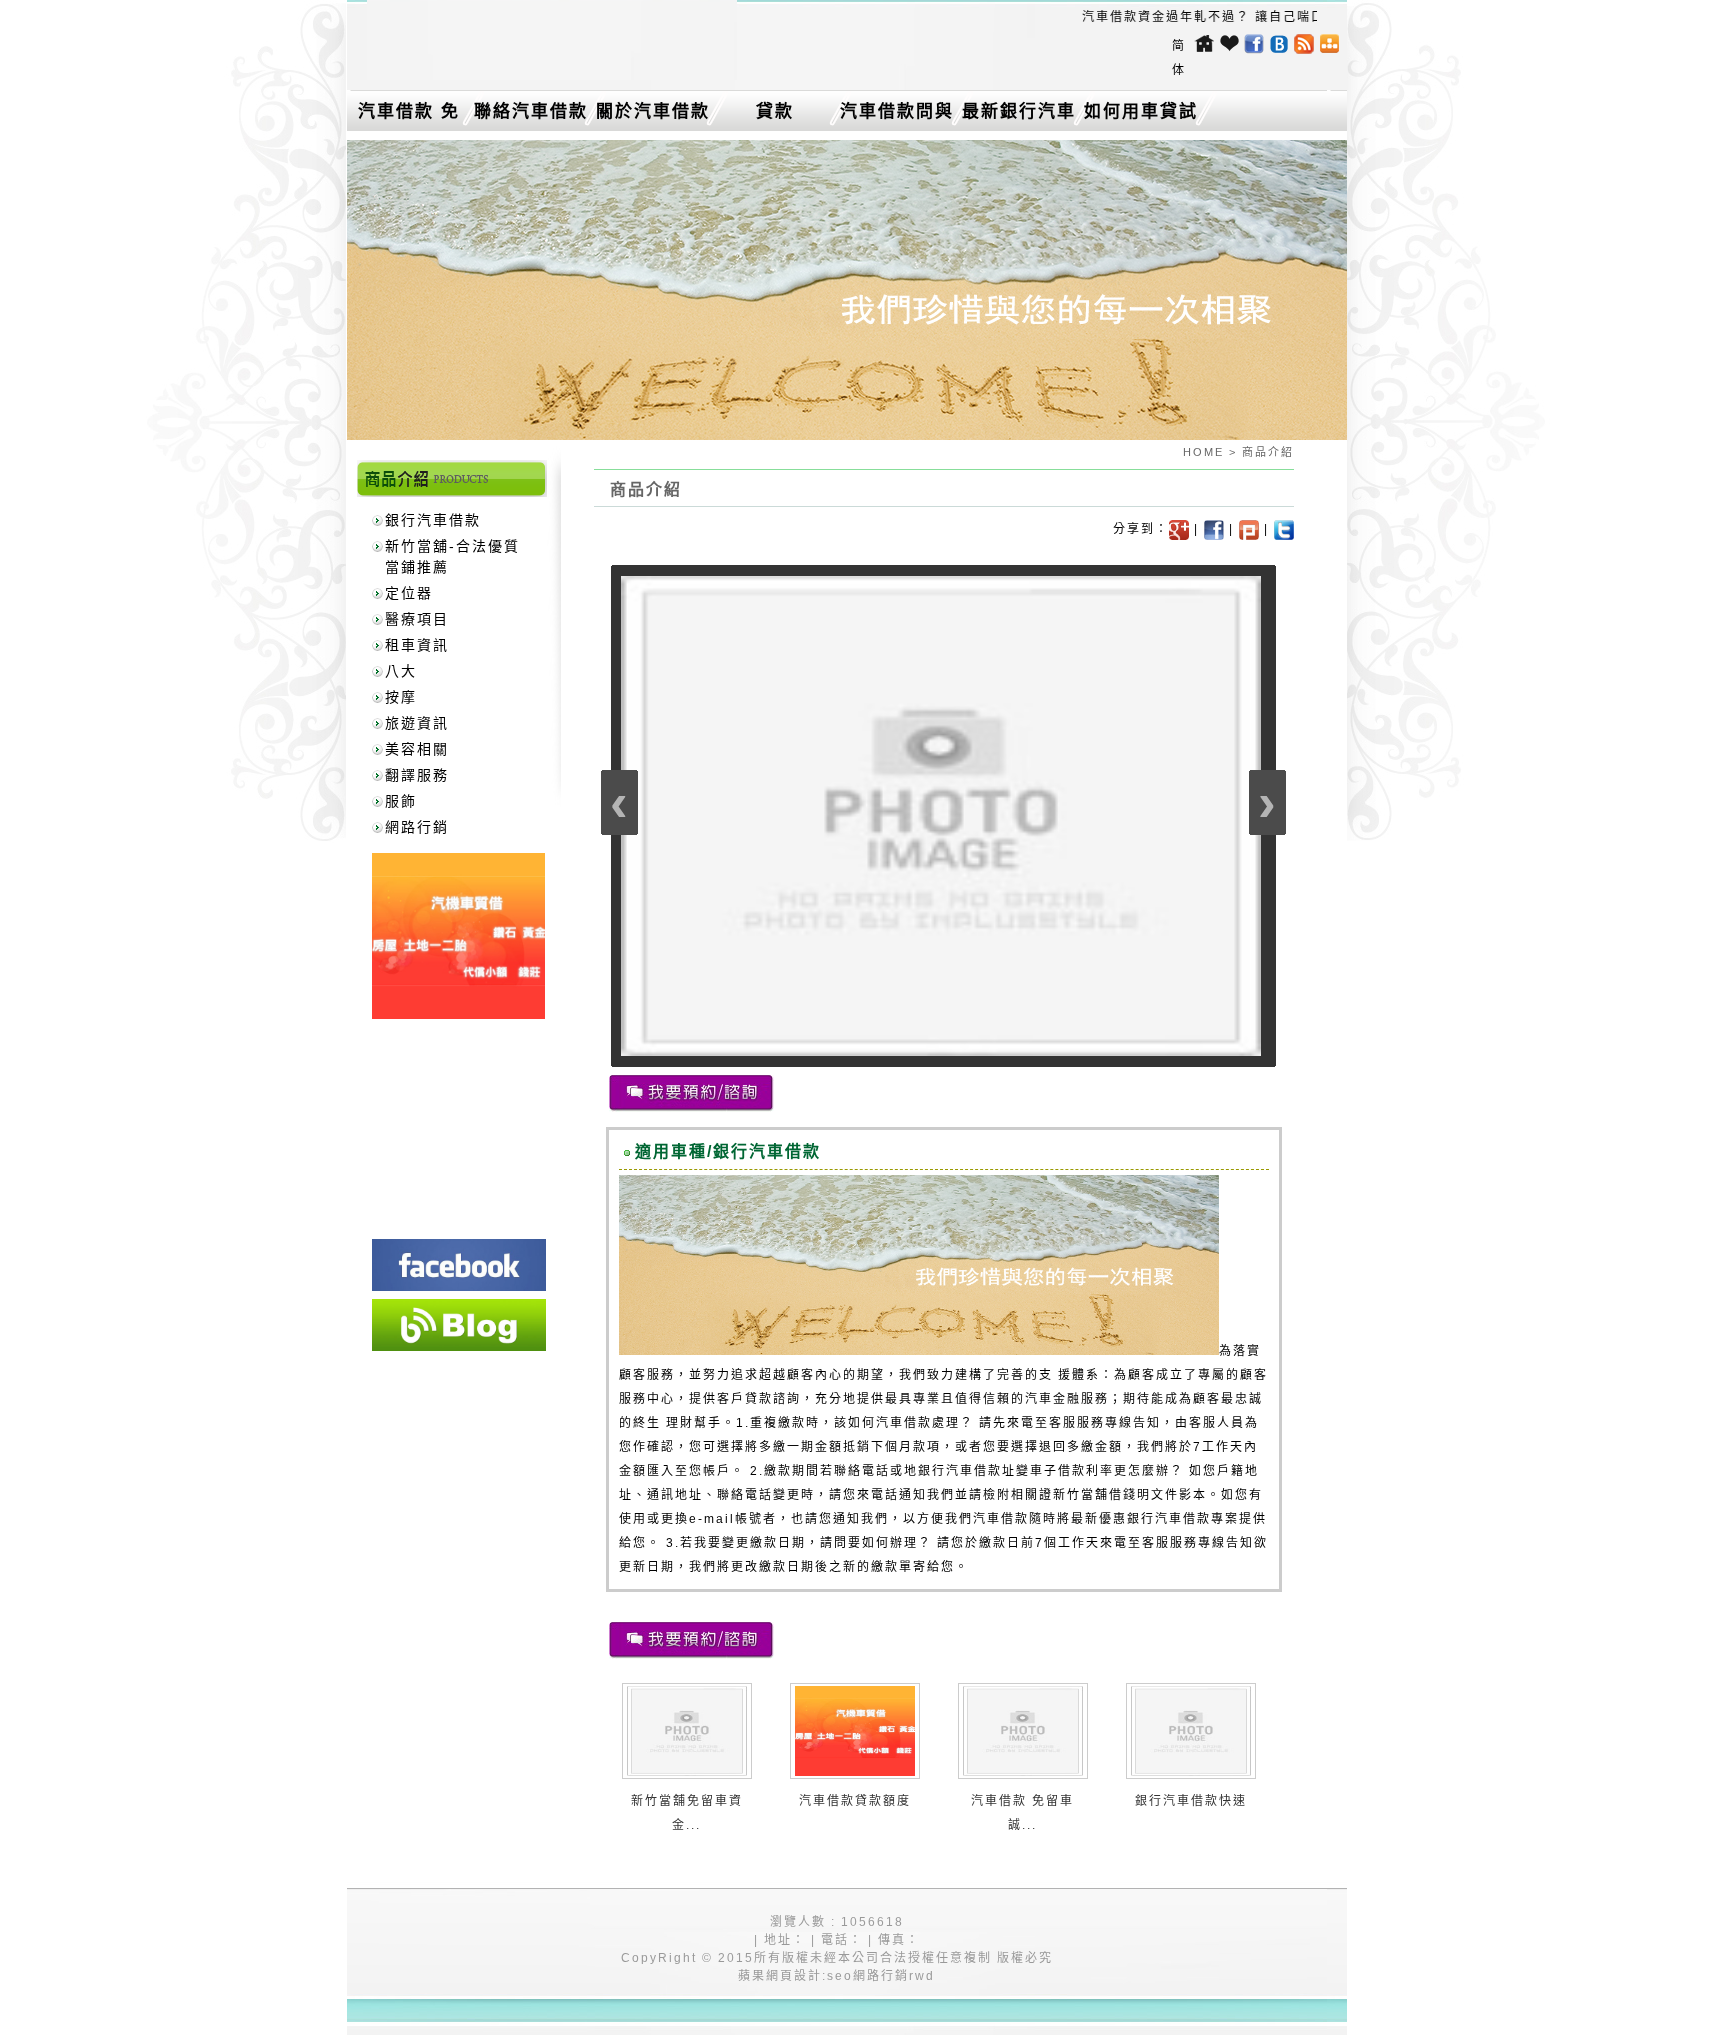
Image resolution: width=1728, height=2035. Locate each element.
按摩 (401, 697)
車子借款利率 (1072, 1471)
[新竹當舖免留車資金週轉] (687, 1772)
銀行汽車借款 (433, 520)
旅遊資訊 (417, 723)
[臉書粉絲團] (459, 1265)
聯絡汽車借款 (531, 111)
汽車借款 (1001, 1519)
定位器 (409, 593)
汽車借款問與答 (897, 116)
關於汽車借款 (653, 111)
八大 (401, 671)
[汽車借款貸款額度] (855, 1772)
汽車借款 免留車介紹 (409, 116)
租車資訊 (417, 645)
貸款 (775, 111)
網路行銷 (417, 827)
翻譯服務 (417, 775)
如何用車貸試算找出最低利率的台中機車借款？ (1141, 116)
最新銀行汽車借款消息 (1019, 116)
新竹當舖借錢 (1095, 1495)
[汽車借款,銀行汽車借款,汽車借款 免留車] (552, 76)
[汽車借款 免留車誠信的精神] (1023, 1772)
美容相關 (417, 749)
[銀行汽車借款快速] (1191, 1772)
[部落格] (459, 1325)
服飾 (401, 801)
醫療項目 (417, 619)
